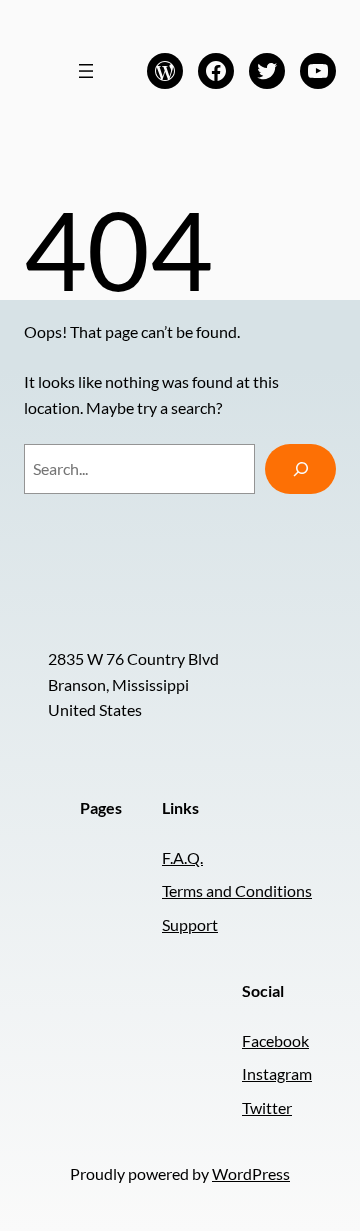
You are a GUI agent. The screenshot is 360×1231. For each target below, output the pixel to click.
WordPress (251, 1173)
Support (190, 924)
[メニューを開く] (86, 71)
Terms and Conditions (237, 890)
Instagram (277, 1073)
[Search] (300, 468)
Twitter (267, 1107)
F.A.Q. (182, 857)
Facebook (275, 1040)
